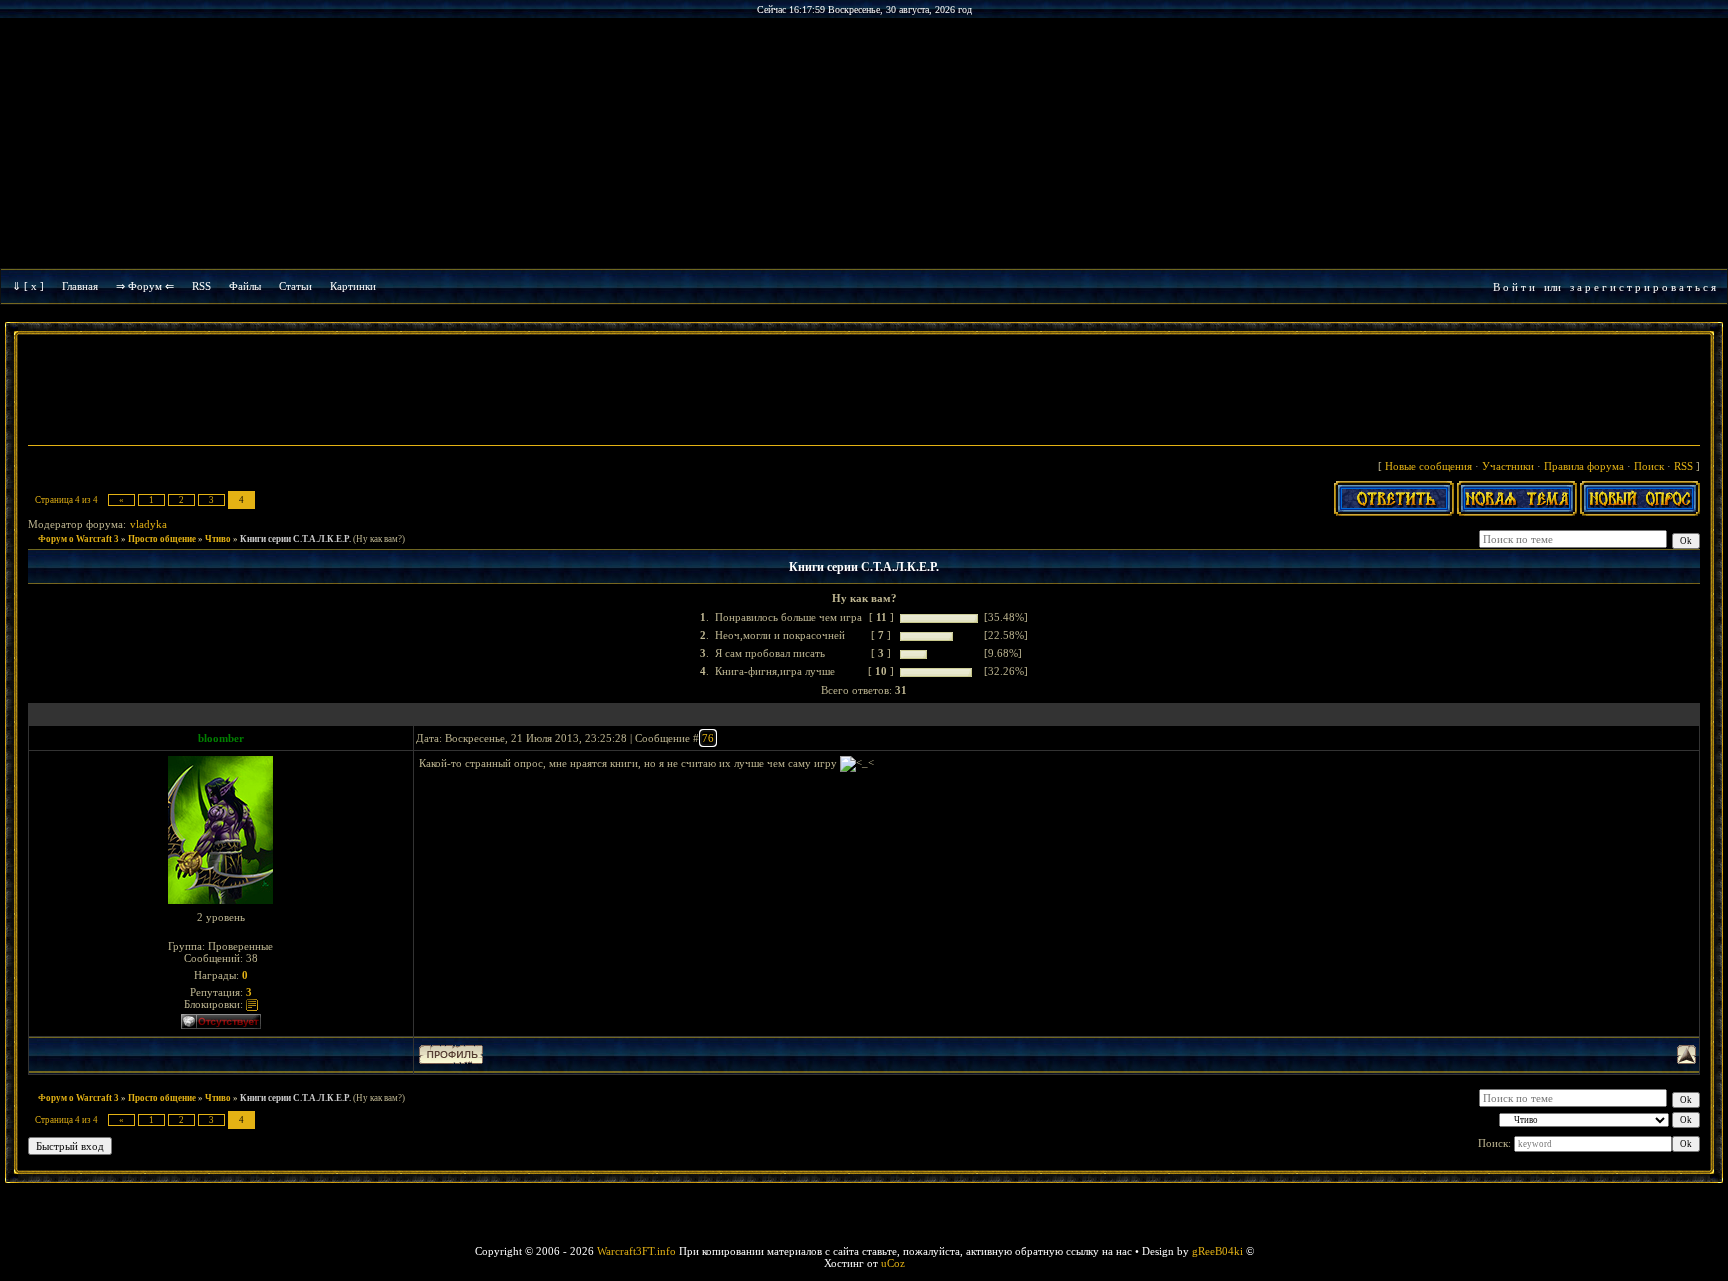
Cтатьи (295, 286)
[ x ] (34, 286)
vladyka (148, 524)
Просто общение (162, 539)
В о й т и (1514, 287)
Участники (1508, 466)
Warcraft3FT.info (636, 1251)
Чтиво (218, 539)
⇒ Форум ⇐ (145, 286)
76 (708, 738)
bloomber (221, 738)
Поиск (1649, 466)
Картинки (353, 286)
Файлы (245, 286)
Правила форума (1584, 466)
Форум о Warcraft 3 (78, 539)
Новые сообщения (1428, 466)
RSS (201, 286)
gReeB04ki (1217, 1251)
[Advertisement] (864, 392)
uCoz (893, 1263)
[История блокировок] (252, 1004)
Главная (80, 286)
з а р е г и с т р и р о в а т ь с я (1643, 287)
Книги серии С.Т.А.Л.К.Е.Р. (295, 539)
